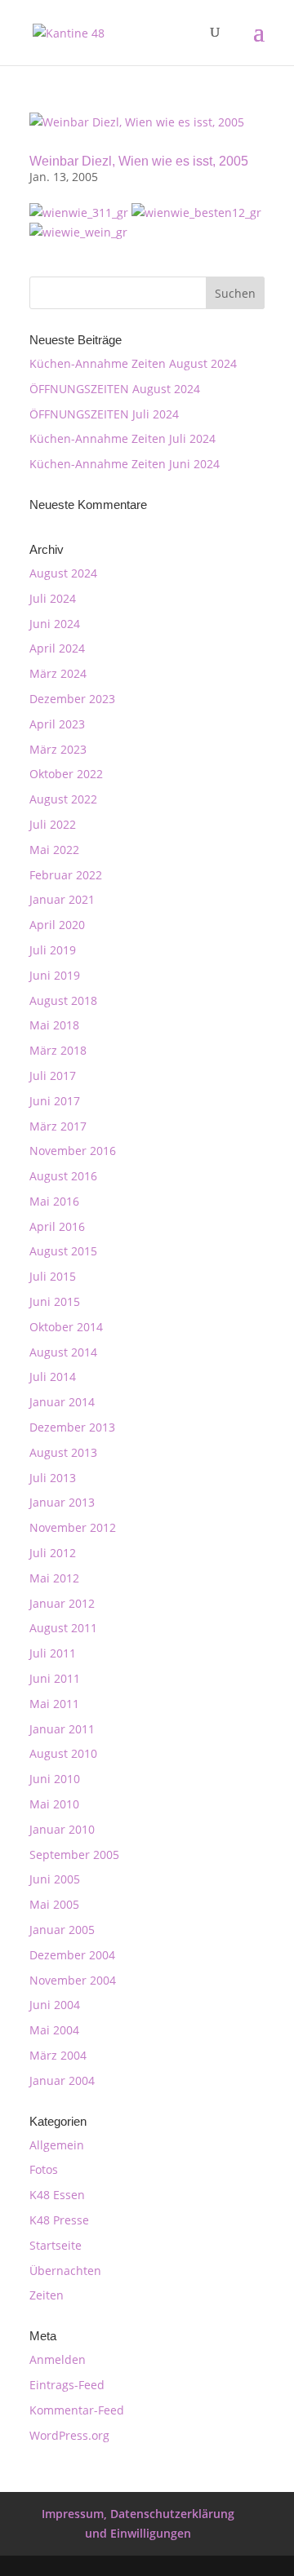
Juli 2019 (53, 950)
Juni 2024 (55, 624)
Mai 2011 (54, 1704)
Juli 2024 (53, 598)
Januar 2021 (62, 899)
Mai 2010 (54, 1804)
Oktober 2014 (66, 1327)
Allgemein (57, 2145)
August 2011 (63, 1628)
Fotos (44, 2169)
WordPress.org (69, 2435)
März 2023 (58, 749)
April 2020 (57, 925)
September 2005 (74, 1855)
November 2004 (73, 1980)
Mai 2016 (54, 1201)
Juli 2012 (53, 1553)
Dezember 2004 (72, 1955)
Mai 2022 (54, 850)
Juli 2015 (53, 1276)
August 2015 (63, 1251)
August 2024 (63, 573)
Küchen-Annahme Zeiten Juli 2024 (122, 438)
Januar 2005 (62, 1930)
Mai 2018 (54, 1025)
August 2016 (63, 1176)
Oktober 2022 (66, 774)
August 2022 (63, 799)
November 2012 (73, 1527)
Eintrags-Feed (67, 2385)
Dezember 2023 (72, 699)
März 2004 (58, 2055)
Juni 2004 (55, 2005)
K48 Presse (59, 2220)
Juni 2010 (55, 1779)
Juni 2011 (55, 1678)
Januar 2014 (62, 1402)
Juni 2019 (55, 975)
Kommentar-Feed (77, 2410)
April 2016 (57, 1226)
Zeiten (47, 2295)
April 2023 (57, 724)
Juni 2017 (55, 1101)
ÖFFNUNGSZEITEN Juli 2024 (104, 414)
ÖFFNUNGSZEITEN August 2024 (115, 389)
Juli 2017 (53, 1076)
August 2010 (63, 1753)
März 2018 (58, 1050)
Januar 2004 (62, 2080)
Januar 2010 (62, 1829)
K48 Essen (57, 2195)
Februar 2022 (66, 875)
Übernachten (65, 2271)
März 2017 (58, 1126)
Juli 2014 (53, 1377)
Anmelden (58, 2359)
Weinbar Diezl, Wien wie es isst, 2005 (139, 161)
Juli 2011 (53, 1653)
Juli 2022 (53, 824)
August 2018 (63, 1000)
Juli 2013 (53, 1478)
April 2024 (57, 648)
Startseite (56, 2245)
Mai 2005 (54, 1904)
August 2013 (63, 1452)
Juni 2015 (55, 1301)
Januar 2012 (62, 1603)
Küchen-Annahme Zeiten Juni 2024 (125, 464)
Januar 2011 (62, 1729)
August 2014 (63, 1352)
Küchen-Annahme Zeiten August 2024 (133, 363)
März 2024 (58, 673)
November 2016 (73, 1151)
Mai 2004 (54, 2030)
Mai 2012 (54, 1578)
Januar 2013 (62, 1502)
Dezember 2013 (72, 1427)
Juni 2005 (55, 1879)
